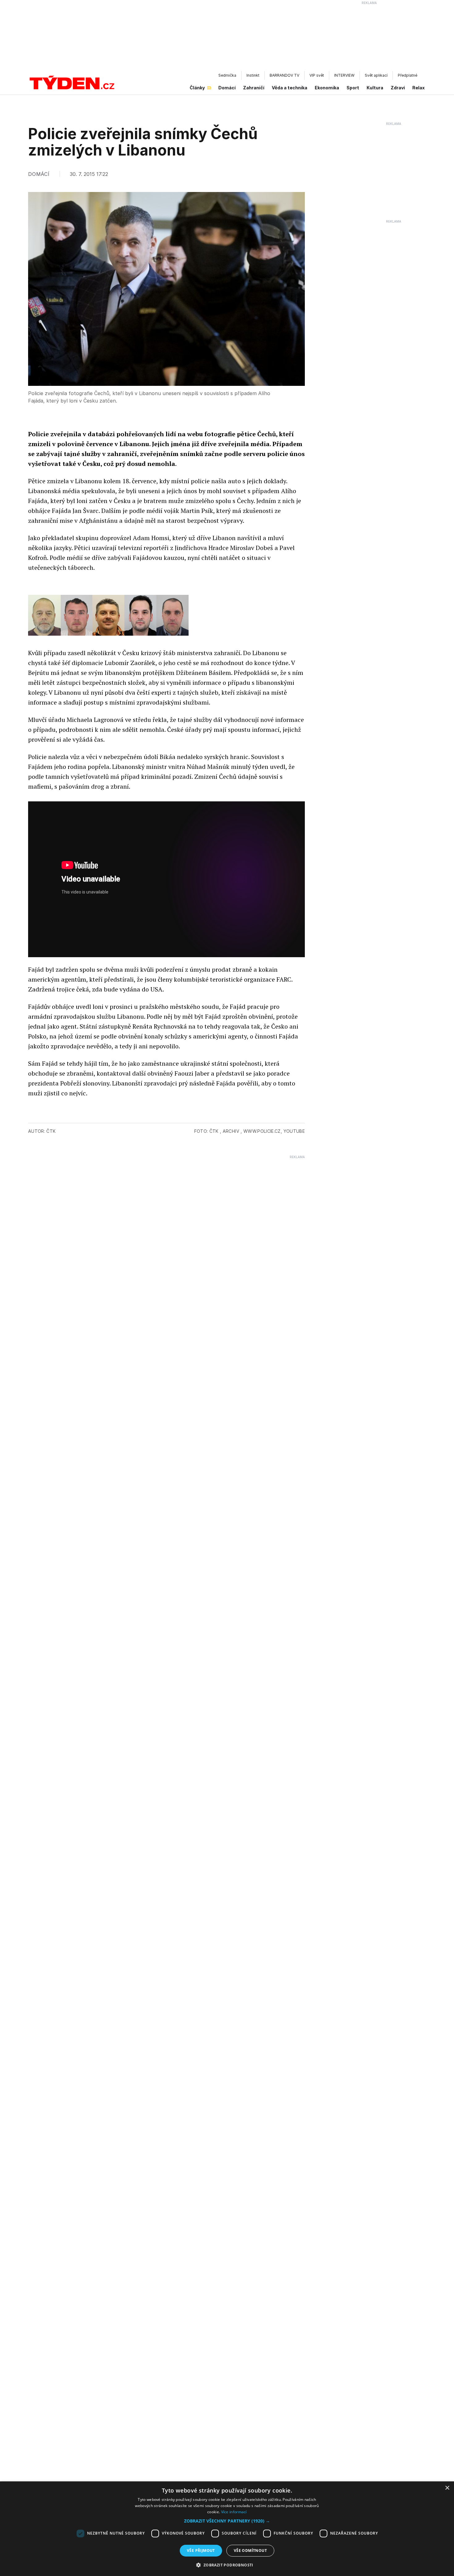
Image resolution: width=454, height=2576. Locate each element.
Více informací (234, 2512)
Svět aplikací (376, 75)
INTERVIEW (344, 75)
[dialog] (227, 2529)
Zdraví (398, 88)
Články (197, 88)
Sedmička (227, 75)
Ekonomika (327, 88)
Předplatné (408, 75)
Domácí (227, 88)
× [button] (447, 2488)
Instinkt (253, 75)
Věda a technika (290, 88)
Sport (353, 88)
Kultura (375, 88)
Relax (418, 88)
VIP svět (317, 75)
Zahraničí (254, 88)
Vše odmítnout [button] (250, 2550)
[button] (227, 2521)
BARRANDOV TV (284, 75)
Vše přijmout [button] (201, 2550)
